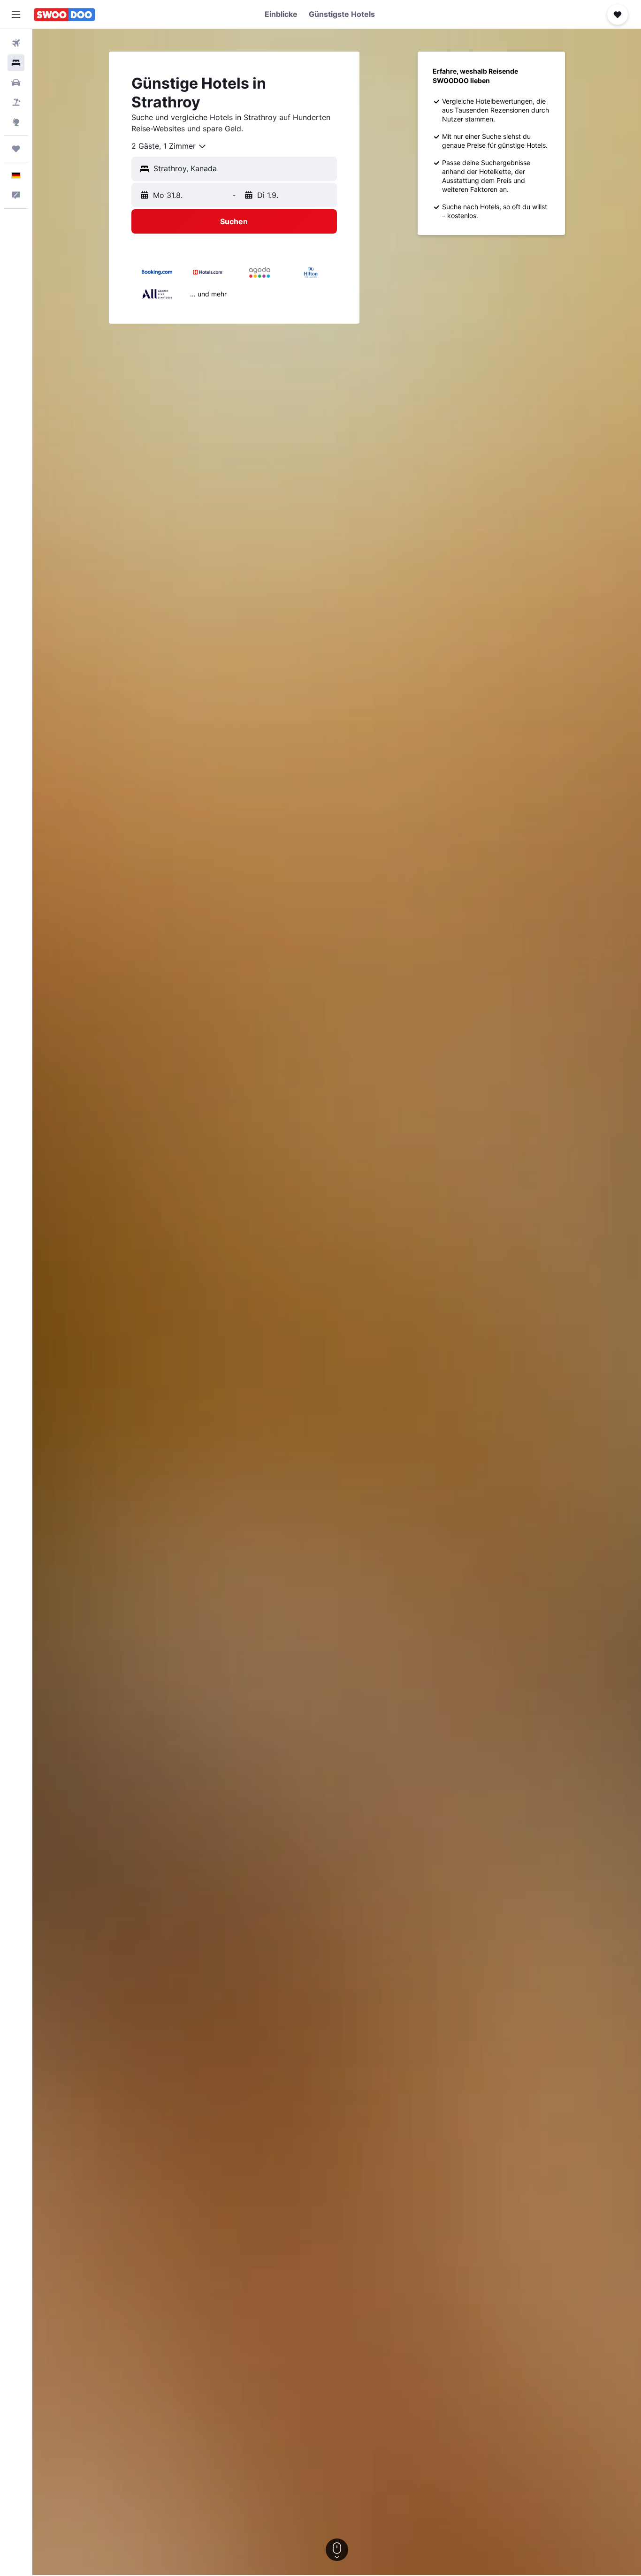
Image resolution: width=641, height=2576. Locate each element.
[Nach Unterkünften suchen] (16, 63)
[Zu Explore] (16, 122)
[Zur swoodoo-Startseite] (65, 15)
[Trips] (16, 149)
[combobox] (169, 146)
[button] (16, 15)
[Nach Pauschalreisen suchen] (16, 102)
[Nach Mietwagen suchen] (16, 83)
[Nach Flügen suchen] (16, 43)
